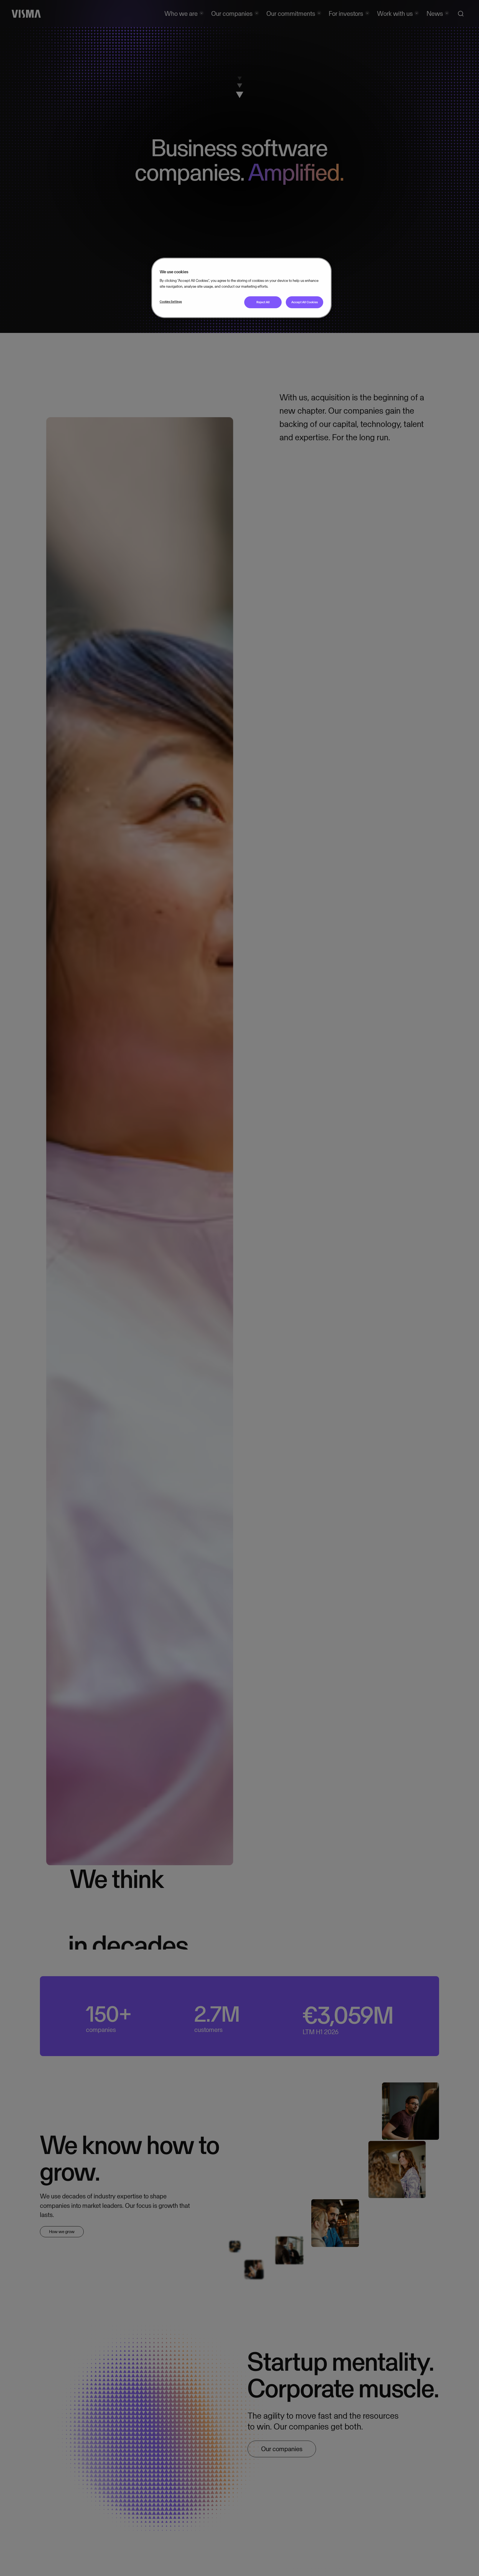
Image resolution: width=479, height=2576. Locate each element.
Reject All (263, 302)
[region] (241, 288)
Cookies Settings (171, 302)
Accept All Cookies (305, 302)
